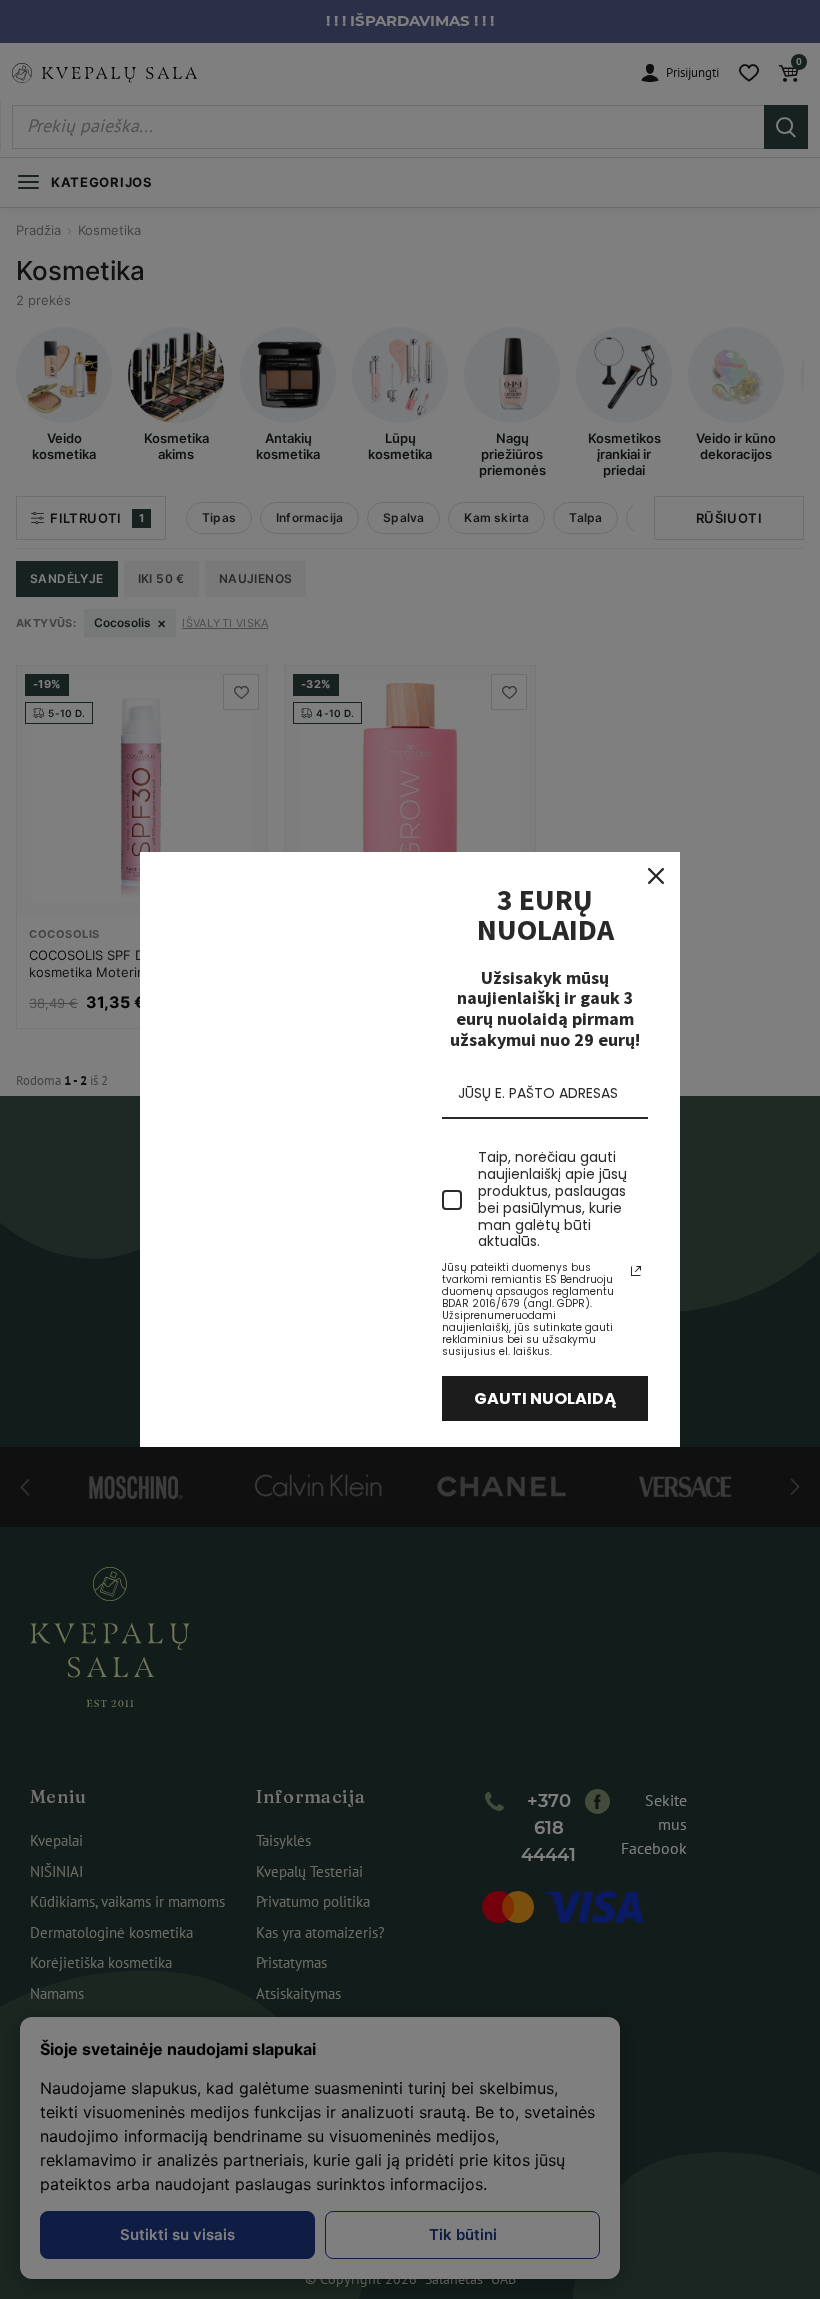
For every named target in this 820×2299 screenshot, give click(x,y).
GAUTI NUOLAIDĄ (545, 1398)
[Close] (656, 876)
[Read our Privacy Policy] (636, 1271)
